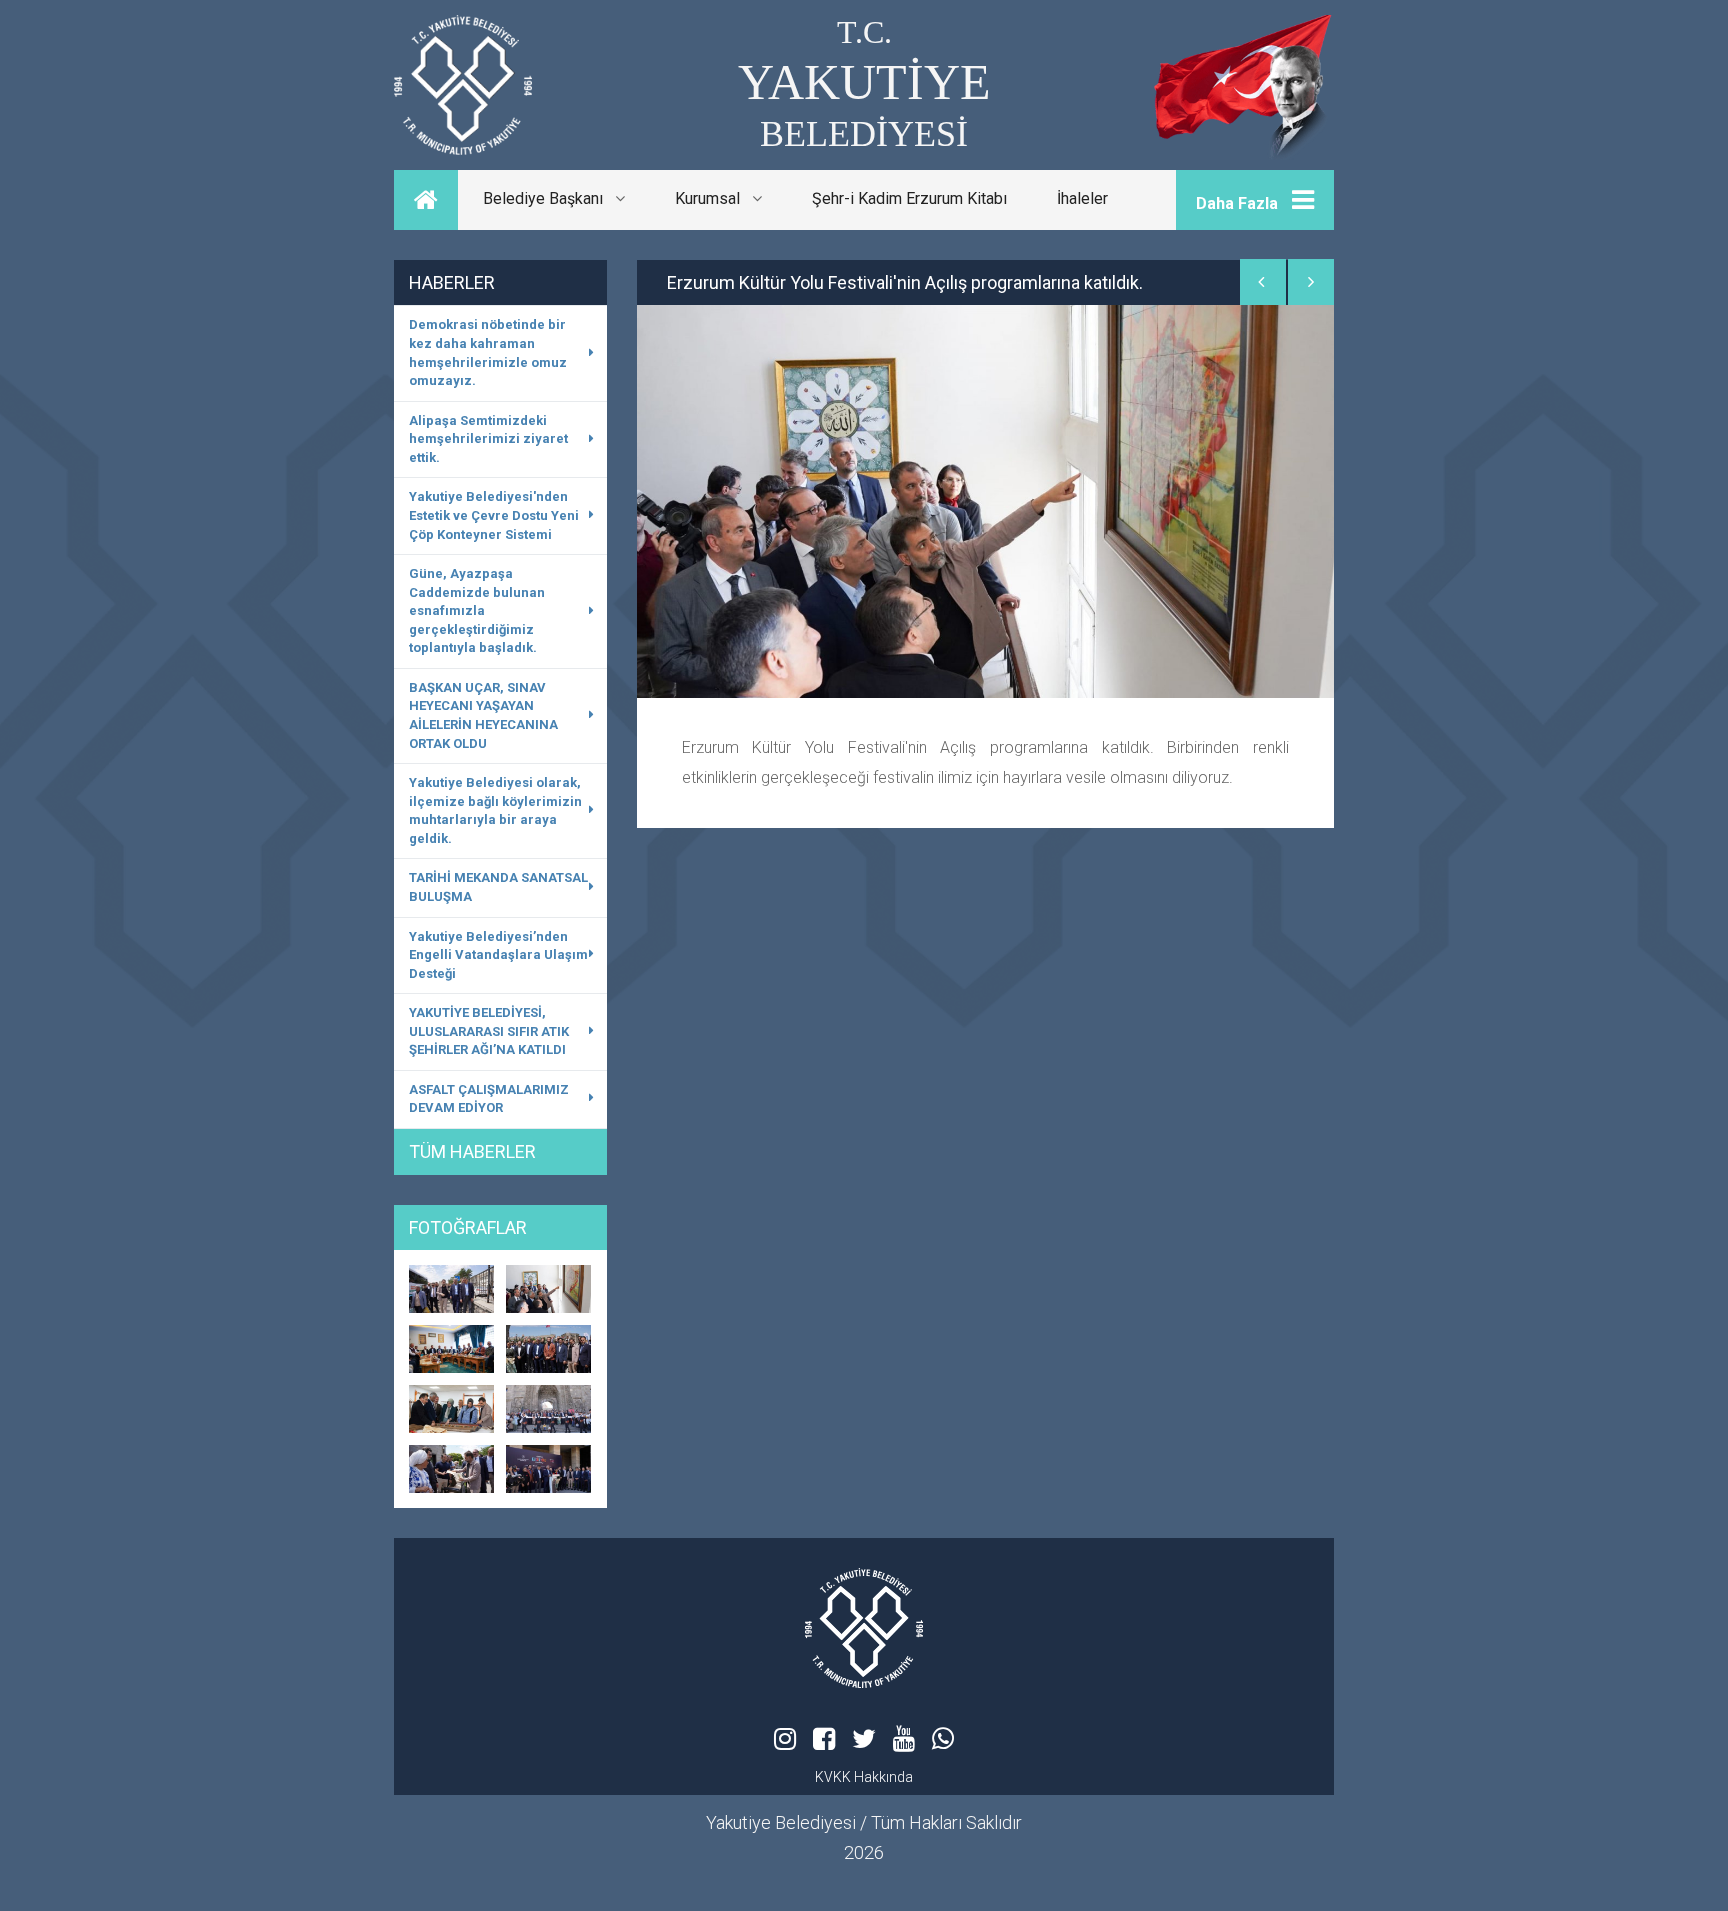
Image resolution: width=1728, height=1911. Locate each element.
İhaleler (1082, 198)
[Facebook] (824, 1739)
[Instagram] (785, 1739)
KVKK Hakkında (864, 1777)
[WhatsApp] (943, 1739)
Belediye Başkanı (549, 198)
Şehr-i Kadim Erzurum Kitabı (909, 198)
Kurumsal (713, 198)
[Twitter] (864, 1739)
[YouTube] (904, 1739)
